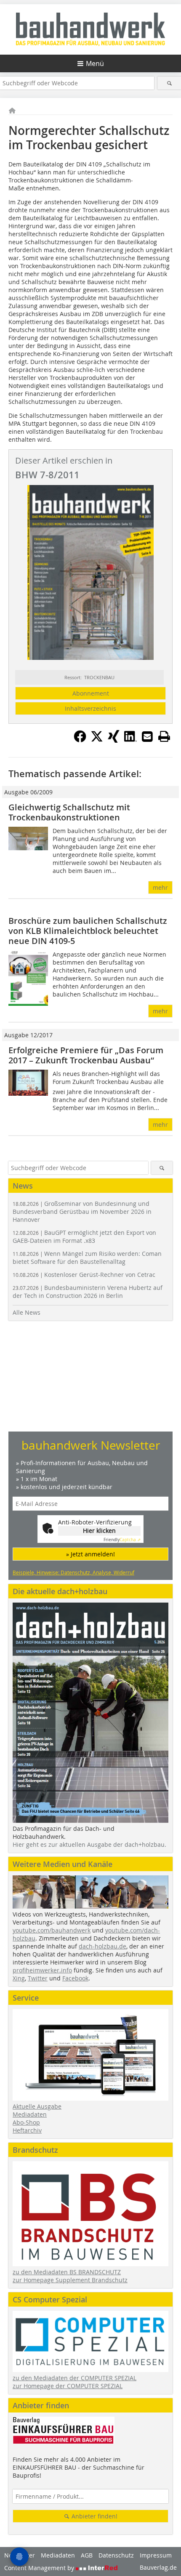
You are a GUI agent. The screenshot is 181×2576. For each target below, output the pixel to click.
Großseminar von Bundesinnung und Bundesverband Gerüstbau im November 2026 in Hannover (82, 1212)
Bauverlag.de (158, 2567)
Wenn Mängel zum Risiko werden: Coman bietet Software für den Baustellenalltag (87, 1258)
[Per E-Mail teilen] (147, 736)
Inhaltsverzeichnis (90, 708)
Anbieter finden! (94, 2516)
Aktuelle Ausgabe (37, 2106)
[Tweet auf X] (97, 740)
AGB (87, 2555)
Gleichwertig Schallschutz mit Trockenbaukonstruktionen (69, 812)
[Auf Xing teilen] (114, 740)
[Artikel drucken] (164, 736)
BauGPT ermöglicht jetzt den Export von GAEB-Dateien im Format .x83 (84, 1237)
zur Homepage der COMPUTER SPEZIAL (68, 2386)
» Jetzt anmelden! (90, 1554)
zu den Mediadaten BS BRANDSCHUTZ (67, 2272)
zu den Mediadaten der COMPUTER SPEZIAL (75, 2378)
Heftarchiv (27, 2130)
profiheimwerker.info (42, 1970)
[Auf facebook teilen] (80, 740)
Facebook (75, 1978)
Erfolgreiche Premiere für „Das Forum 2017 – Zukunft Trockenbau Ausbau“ (86, 1055)
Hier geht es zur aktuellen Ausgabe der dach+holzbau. (89, 1844)
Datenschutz (116, 2555)
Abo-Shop (26, 2122)
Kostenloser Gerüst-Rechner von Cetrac (84, 1275)
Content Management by (40, 2568)
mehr (160, 887)
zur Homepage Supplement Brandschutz (70, 2280)
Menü (95, 63)
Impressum (156, 2555)
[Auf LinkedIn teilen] (130, 740)
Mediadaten (30, 2114)
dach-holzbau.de (102, 1946)
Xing (19, 1978)
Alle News (27, 1312)
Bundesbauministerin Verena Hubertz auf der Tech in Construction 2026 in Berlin (88, 1292)
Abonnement (91, 693)
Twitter (38, 1978)
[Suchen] (169, 83)
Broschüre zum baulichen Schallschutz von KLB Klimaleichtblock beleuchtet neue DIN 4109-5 (88, 931)
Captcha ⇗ (122, 1540)
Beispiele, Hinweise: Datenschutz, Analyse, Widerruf (73, 1572)
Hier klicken (99, 1531)
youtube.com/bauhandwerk (52, 1930)
